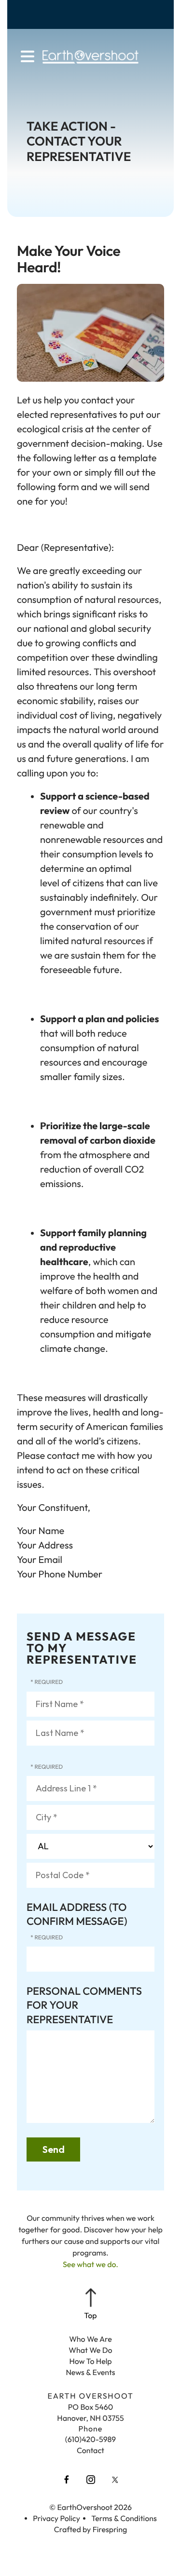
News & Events (90, 2373)
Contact (90, 2451)
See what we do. (90, 2265)
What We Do (90, 2350)
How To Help (90, 2362)
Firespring (110, 2530)
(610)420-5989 (90, 2440)
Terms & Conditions (124, 2519)
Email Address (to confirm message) (77, 1914)
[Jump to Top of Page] (91, 2305)
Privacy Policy (56, 2519)
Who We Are (90, 2339)
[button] (28, 57)
